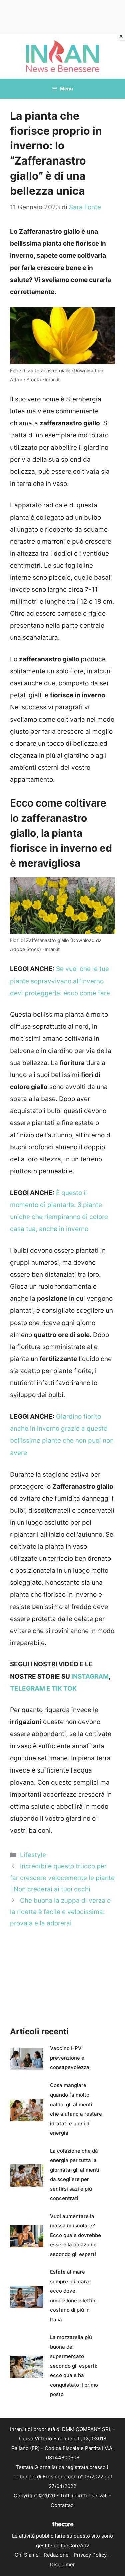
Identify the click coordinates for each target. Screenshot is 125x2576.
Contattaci (63, 2505)
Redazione (56, 2555)
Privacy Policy (90, 2555)
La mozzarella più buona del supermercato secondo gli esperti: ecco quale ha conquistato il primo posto (74, 2366)
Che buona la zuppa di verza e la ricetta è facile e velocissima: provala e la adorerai (60, 1912)
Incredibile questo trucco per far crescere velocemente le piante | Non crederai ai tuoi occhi (62, 1877)
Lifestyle (33, 1855)
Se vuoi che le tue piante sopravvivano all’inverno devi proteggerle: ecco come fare (60, 981)
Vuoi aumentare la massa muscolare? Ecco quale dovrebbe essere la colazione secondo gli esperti (75, 2235)
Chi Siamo (27, 2555)
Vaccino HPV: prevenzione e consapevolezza (70, 2058)
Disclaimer (62, 2564)
